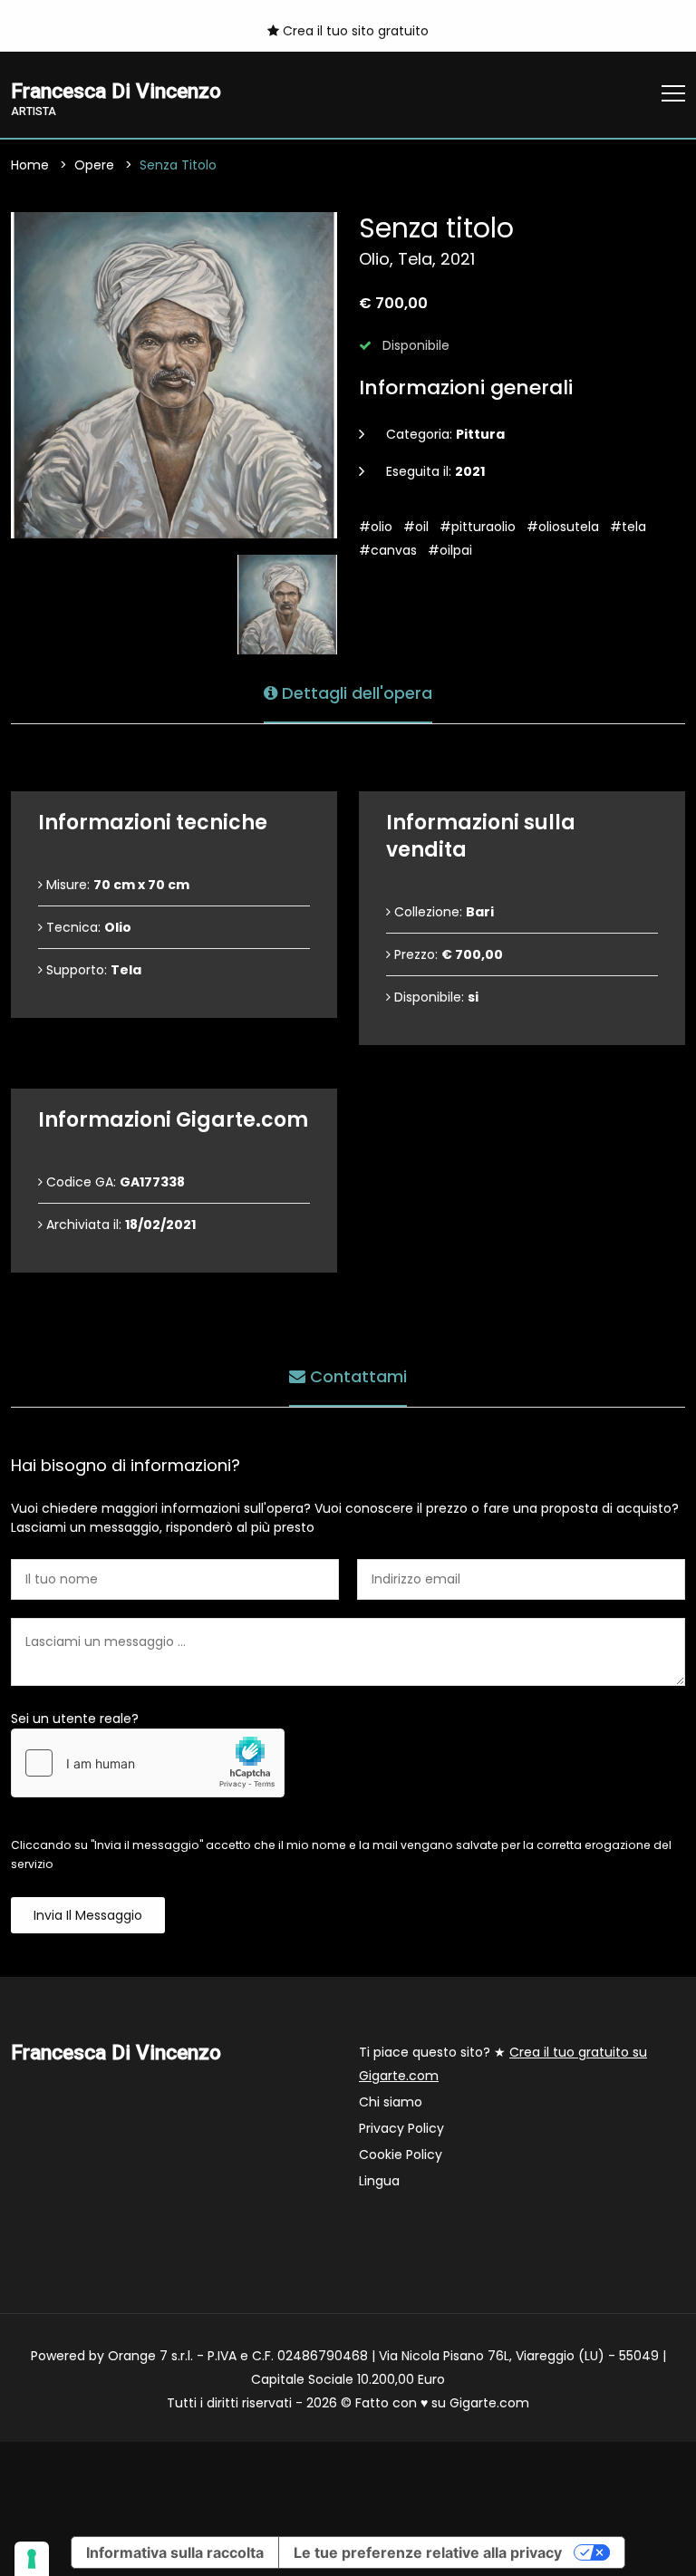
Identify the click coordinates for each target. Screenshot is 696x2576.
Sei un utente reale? (75, 1719)
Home (30, 165)
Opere (94, 165)
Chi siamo (391, 2102)
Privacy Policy (401, 2128)
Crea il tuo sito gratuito (354, 31)
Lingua (379, 2181)
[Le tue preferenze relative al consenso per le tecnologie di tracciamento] (32, 2559)
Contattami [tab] (356, 1376)
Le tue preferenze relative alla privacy (428, 2552)
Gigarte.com (489, 2403)
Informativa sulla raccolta (175, 2552)
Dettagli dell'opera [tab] (355, 693)
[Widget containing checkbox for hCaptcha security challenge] (148, 1763)
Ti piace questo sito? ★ (503, 2064)
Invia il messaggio (88, 1915)
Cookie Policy (401, 2155)
